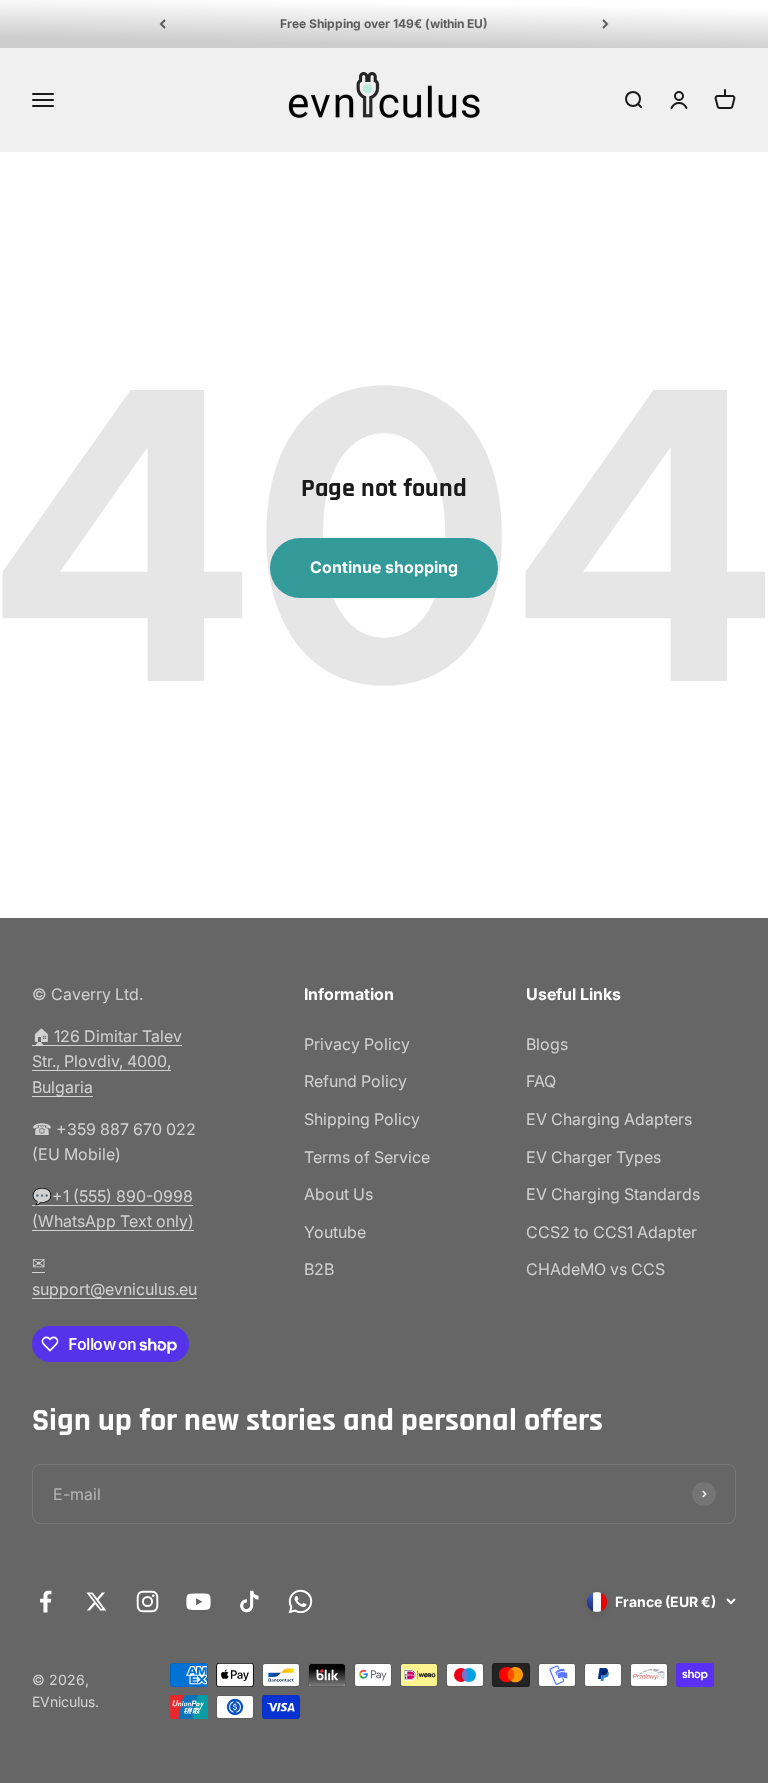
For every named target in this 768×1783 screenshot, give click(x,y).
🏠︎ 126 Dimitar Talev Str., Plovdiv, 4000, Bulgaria (107, 1061)
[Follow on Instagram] (147, 1601)
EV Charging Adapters (609, 1119)
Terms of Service (367, 1157)
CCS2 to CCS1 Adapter (611, 1232)
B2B (319, 1269)
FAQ (541, 1081)
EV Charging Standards (613, 1194)
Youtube (335, 1232)
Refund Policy (355, 1081)
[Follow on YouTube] (198, 1601)
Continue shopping (384, 567)
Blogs (547, 1044)
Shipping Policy (362, 1119)
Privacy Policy (357, 1044)
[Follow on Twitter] (96, 1601)
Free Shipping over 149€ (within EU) (384, 23)
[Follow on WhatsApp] (300, 1601)
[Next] (605, 24)
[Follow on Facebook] (45, 1601)
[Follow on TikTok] (249, 1601)
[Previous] (162, 24)
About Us (338, 1194)
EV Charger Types (593, 1157)
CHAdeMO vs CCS (595, 1269)
